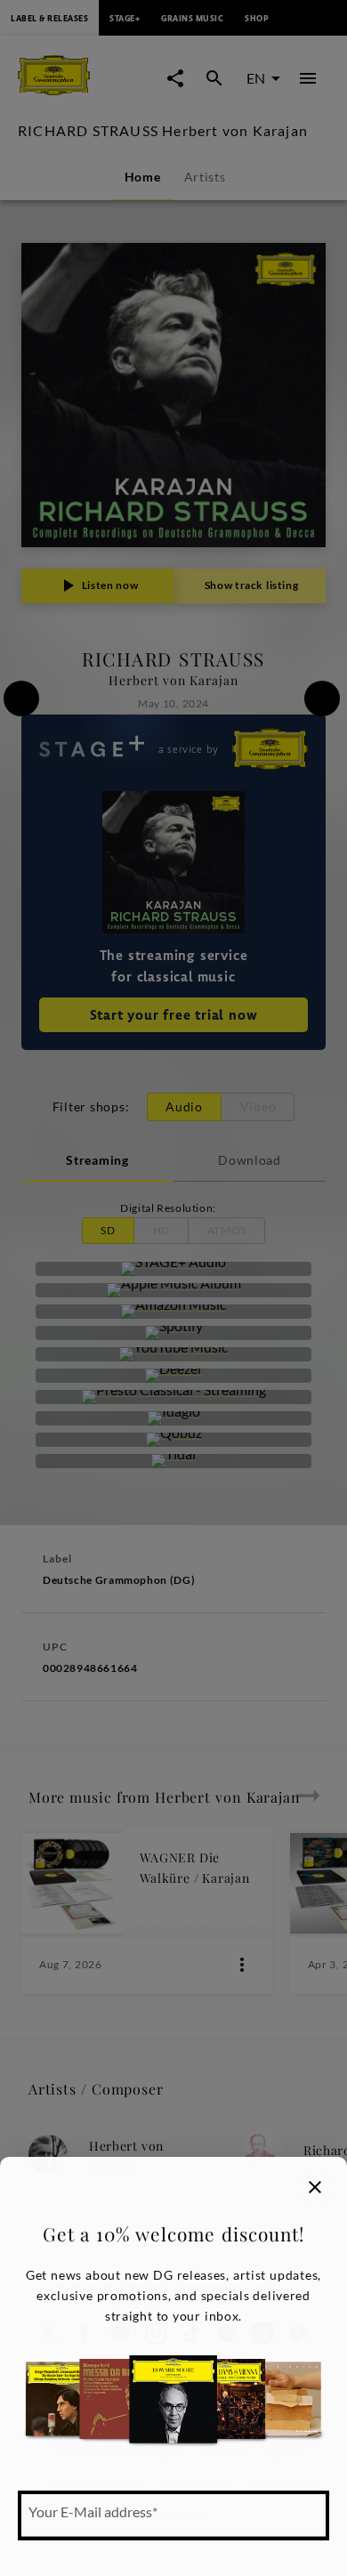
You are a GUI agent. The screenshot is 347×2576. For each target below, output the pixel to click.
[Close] (315, 2187)
